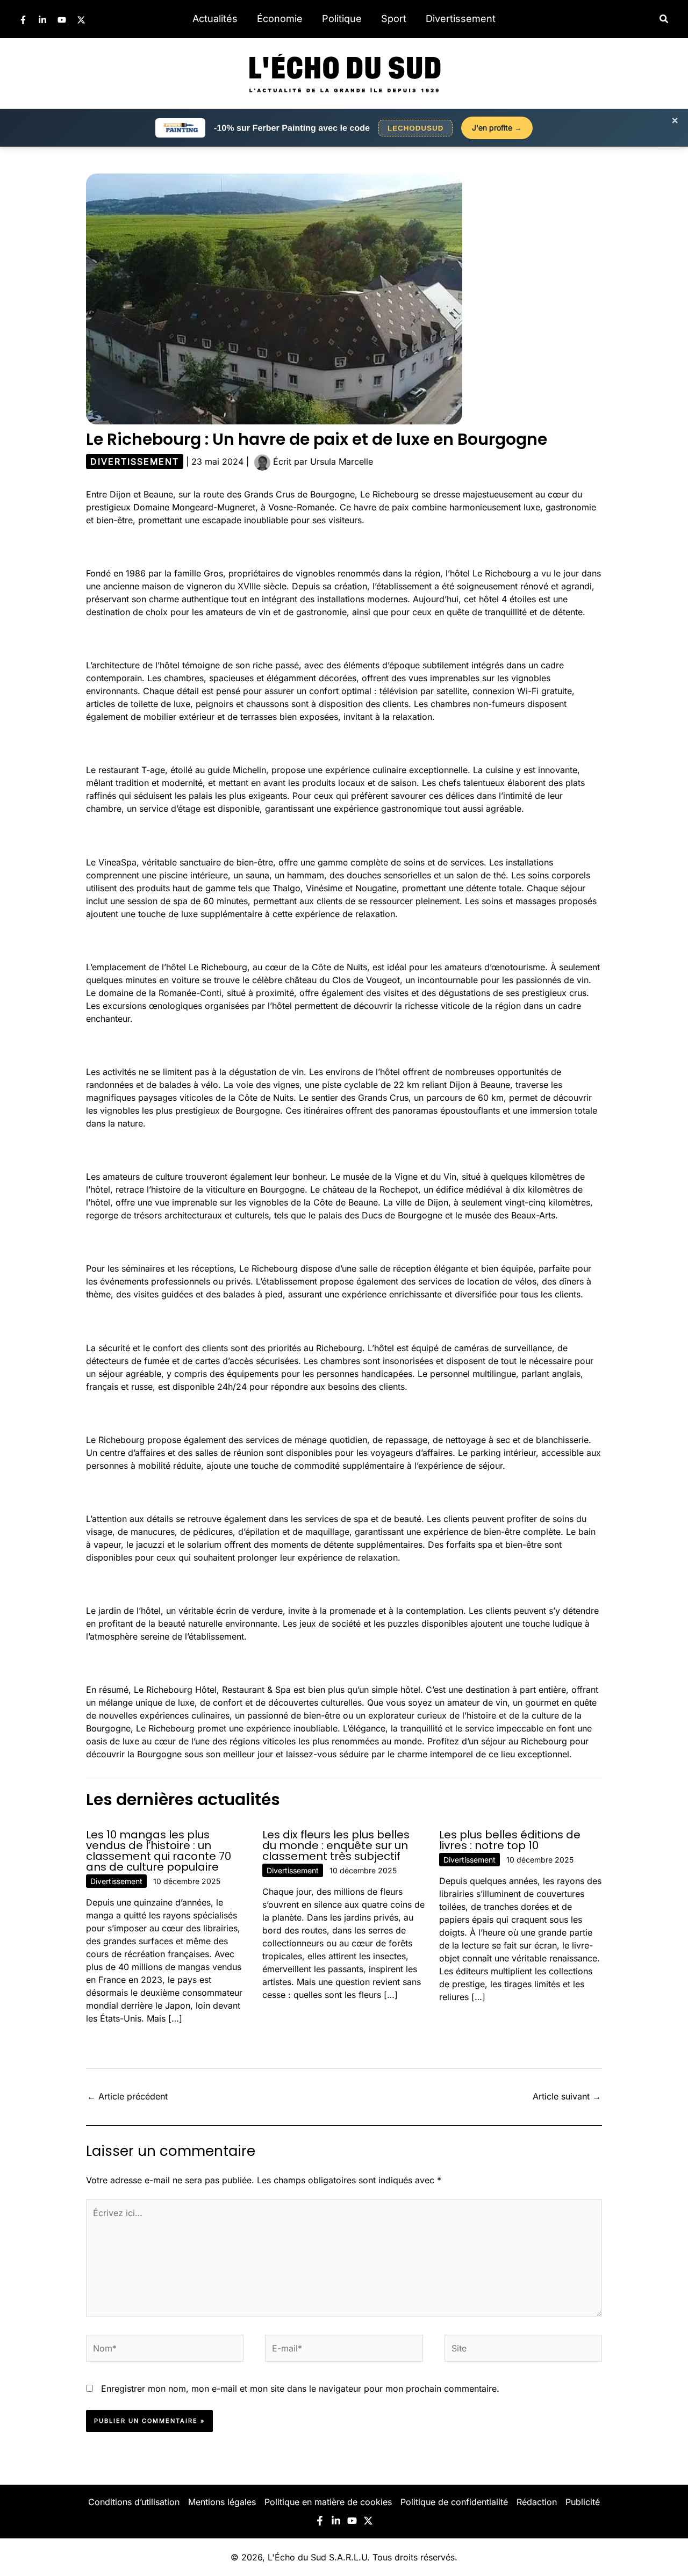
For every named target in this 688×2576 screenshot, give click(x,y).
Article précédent (127, 2096)
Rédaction (537, 2502)
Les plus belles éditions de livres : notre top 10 (510, 1840)
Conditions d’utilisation (134, 2502)
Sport (394, 19)
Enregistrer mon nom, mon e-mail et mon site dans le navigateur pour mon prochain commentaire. (300, 2389)
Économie (280, 19)
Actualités (215, 19)
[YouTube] (62, 20)
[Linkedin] (42, 20)
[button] (664, 19)
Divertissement (461, 19)
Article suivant (567, 2096)
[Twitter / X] (81, 20)
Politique (342, 19)
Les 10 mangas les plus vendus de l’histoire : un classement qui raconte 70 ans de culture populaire (159, 1851)
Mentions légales (222, 2502)
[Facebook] (23, 20)
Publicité (583, 2502)
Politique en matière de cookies (328, 2502)
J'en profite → (497, 128)
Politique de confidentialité (454, 2502)
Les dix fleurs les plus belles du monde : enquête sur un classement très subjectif (336, 1845)
